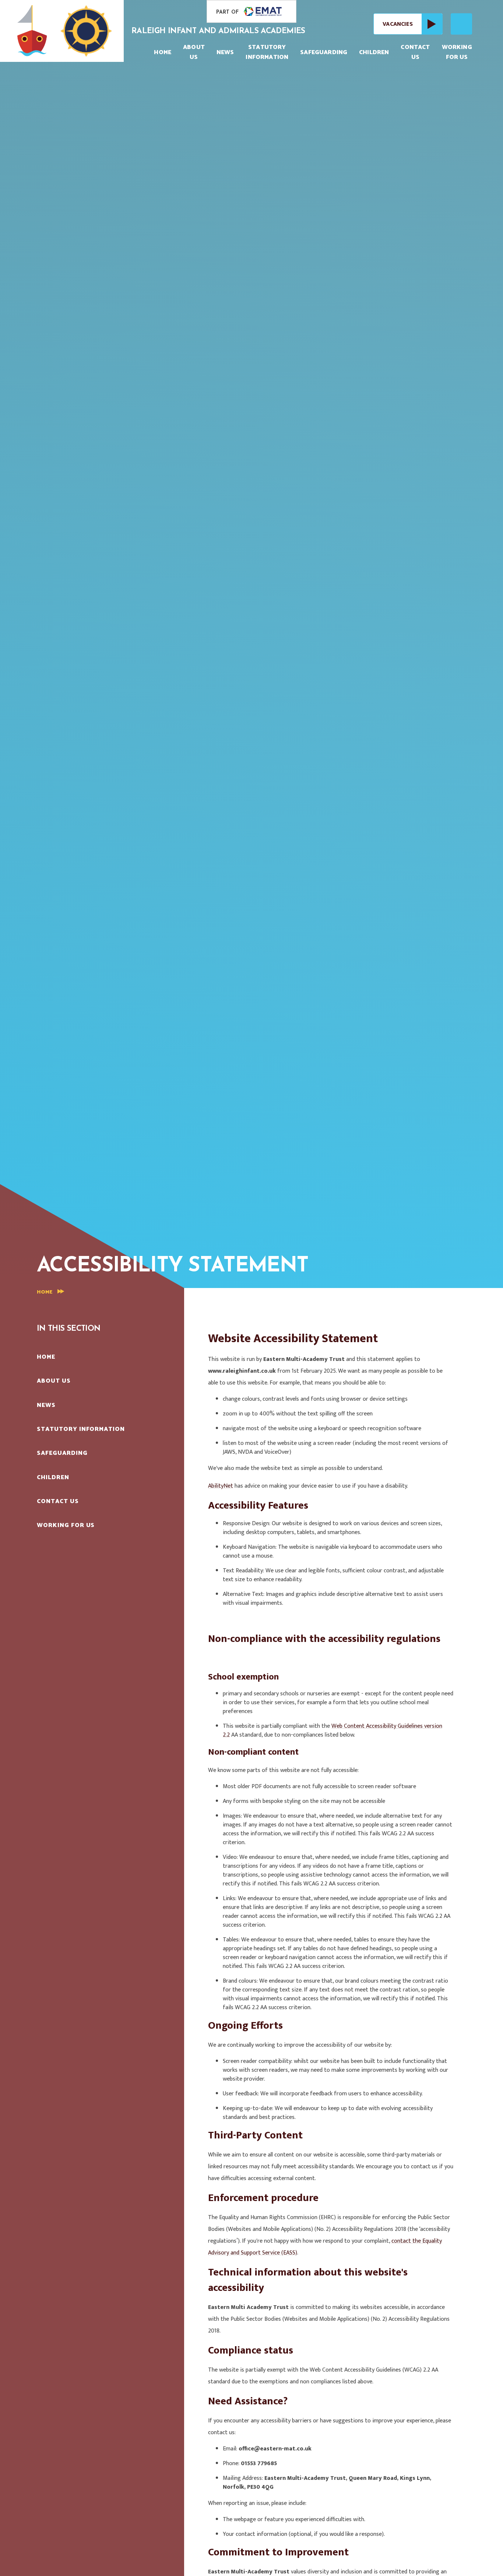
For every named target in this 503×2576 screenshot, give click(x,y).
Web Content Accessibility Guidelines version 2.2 (333, 1731)
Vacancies (398, 24)
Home (45, 1292)
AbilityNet (221, 1486)
